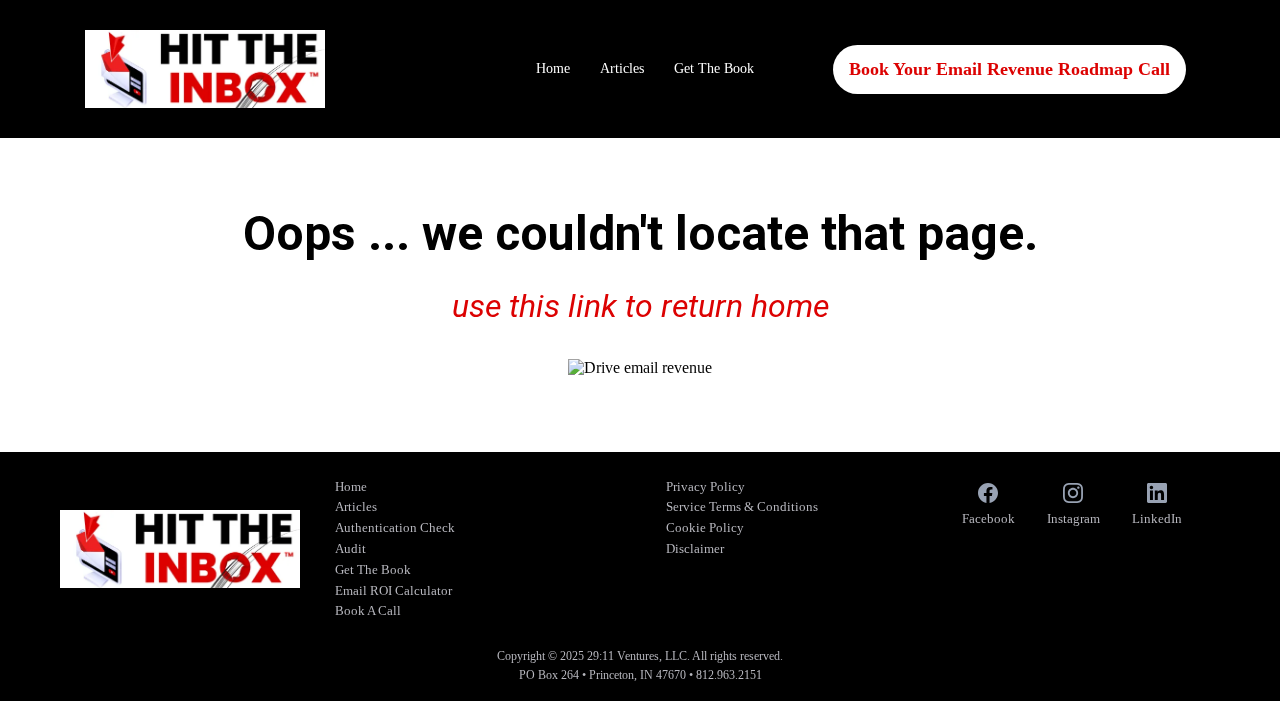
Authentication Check (395, 527)
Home (553, 68)
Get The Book (714, 68)
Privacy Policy (705, 486)
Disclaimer (695, 548)
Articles (622, 68)
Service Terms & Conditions (742, 506)
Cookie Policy (705, 527)
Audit (350, 548)
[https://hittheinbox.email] (205, 69)
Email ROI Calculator (393, 590)
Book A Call (368, 610)
